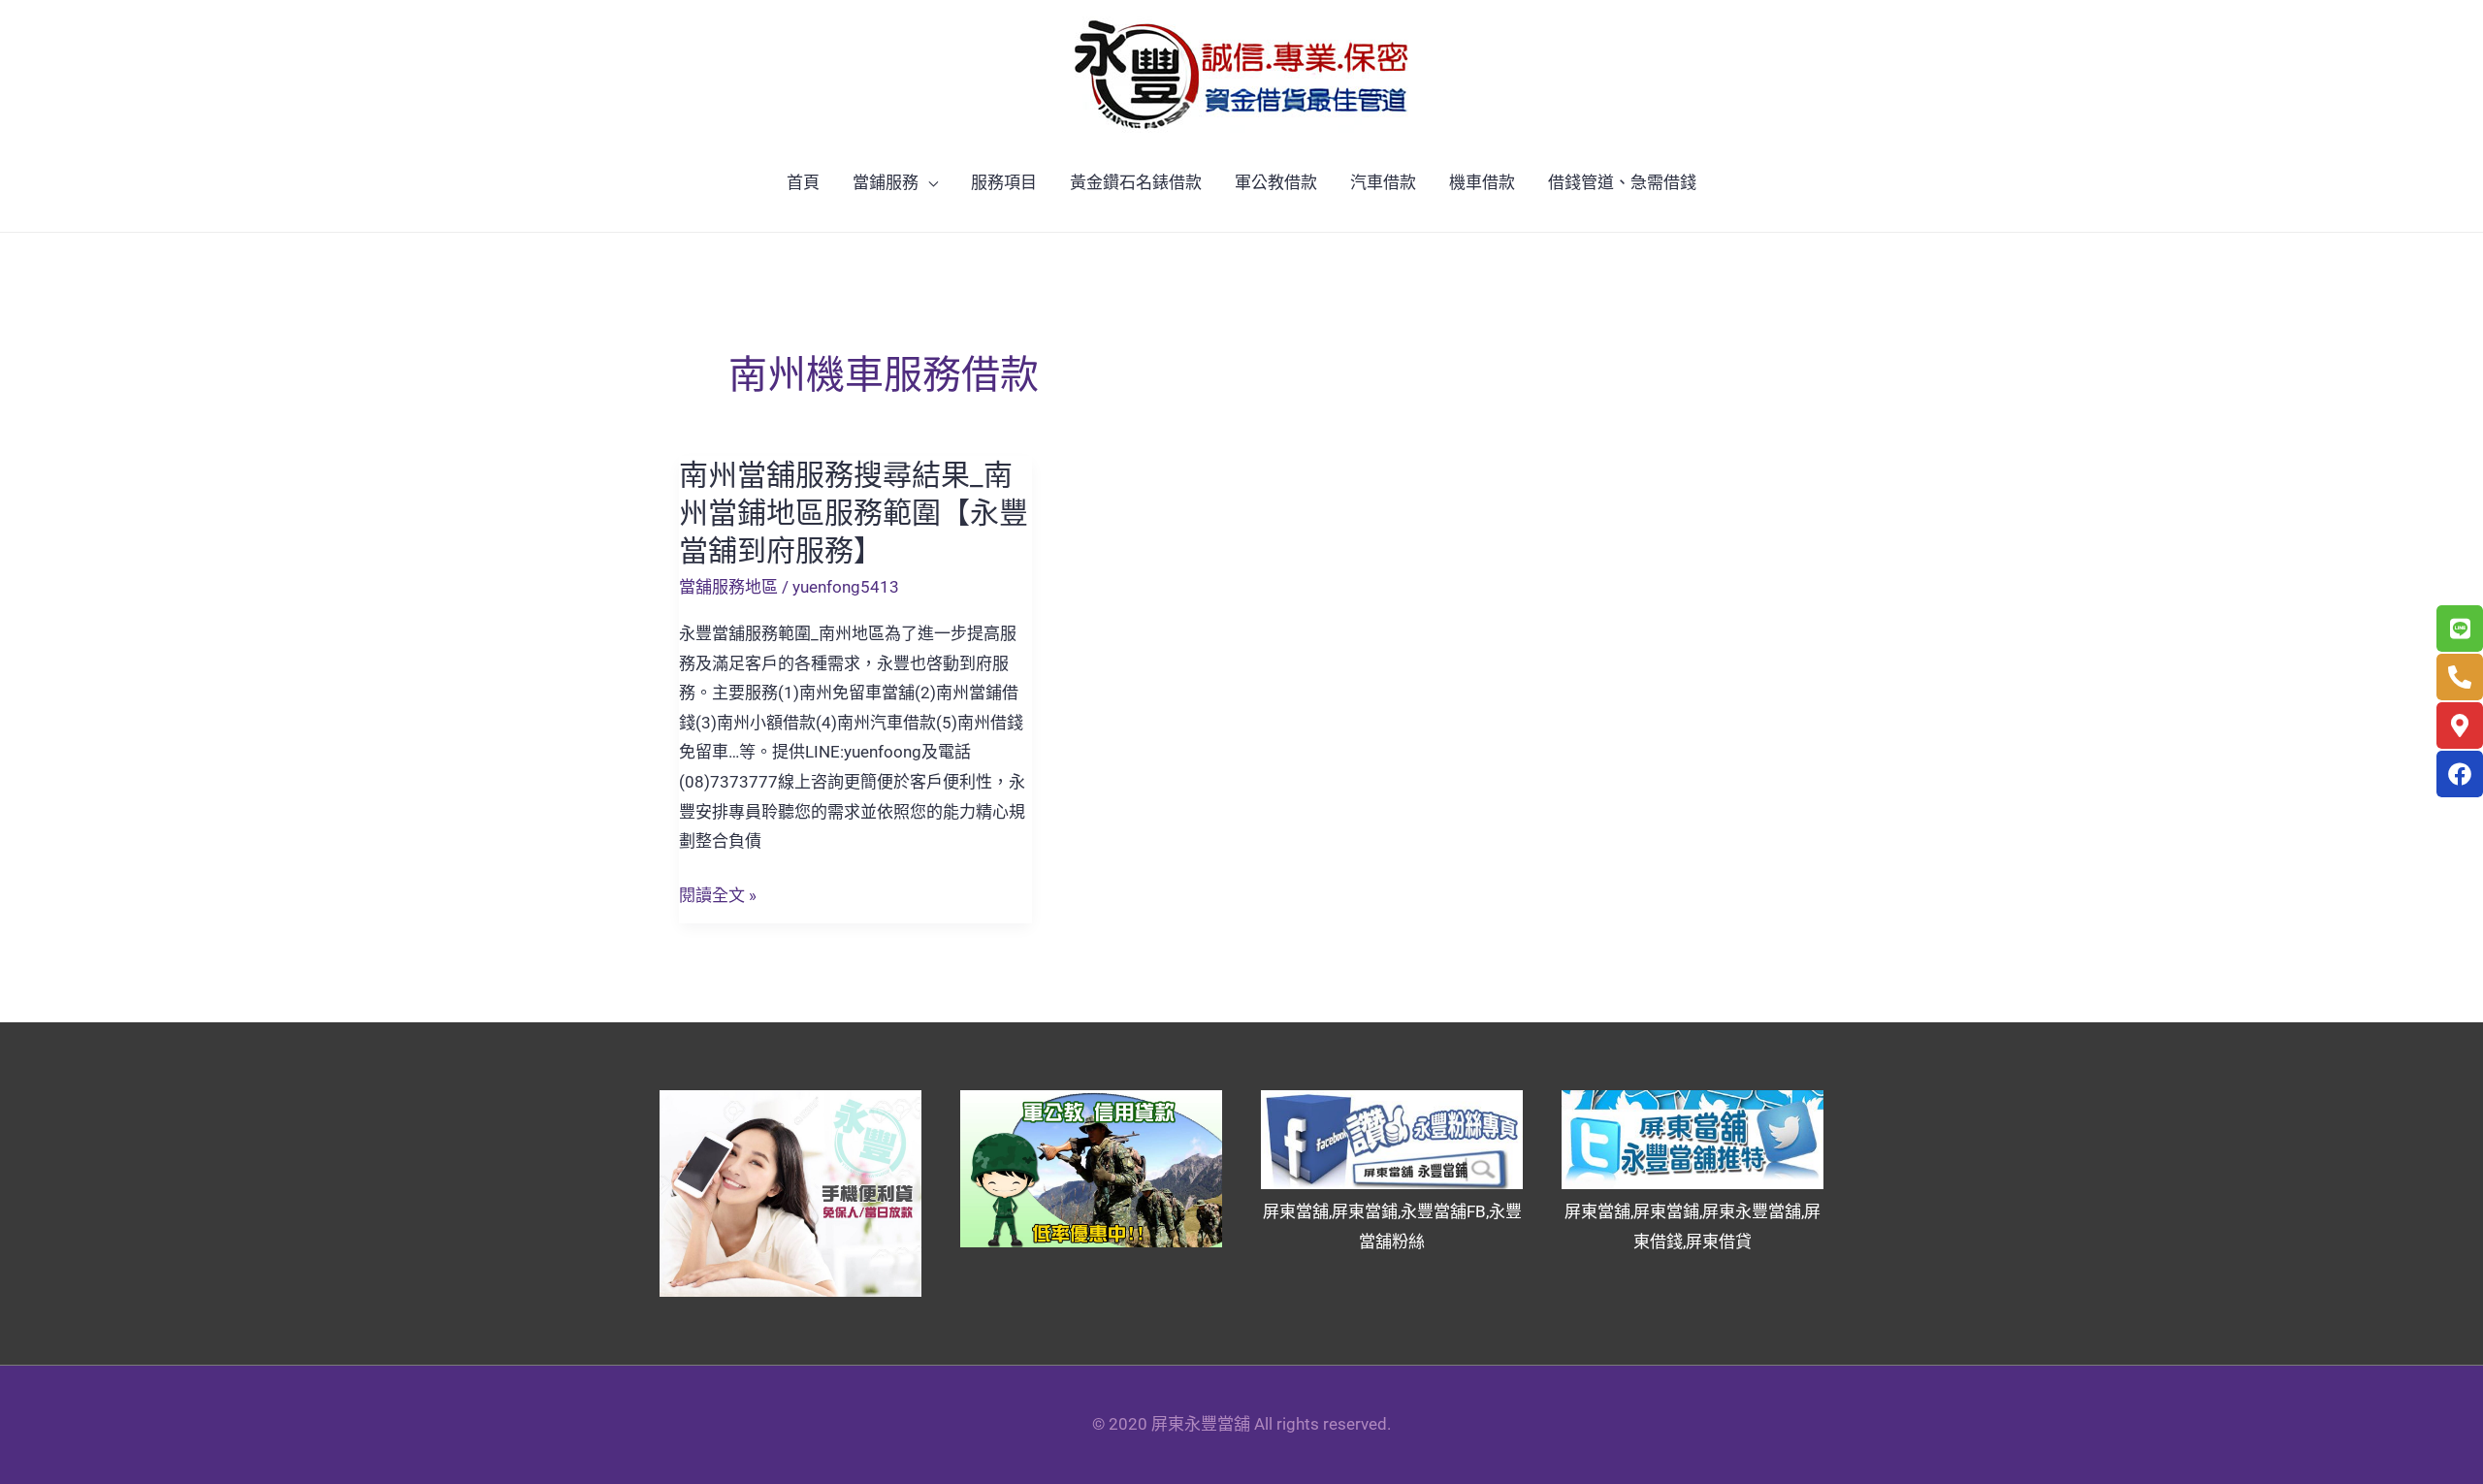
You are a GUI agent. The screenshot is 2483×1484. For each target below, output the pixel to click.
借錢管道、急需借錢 (1622, 182)
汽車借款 (1383, 182)
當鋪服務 (886, 182)
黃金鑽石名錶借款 (1136, 182)
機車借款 (1482, 182)
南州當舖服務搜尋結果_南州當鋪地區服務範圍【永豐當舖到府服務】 (854, 513)
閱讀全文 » (718, 896)
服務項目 (1004, 182)
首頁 (803, 182)
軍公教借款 (1276, 182)
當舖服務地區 (728, 587)
